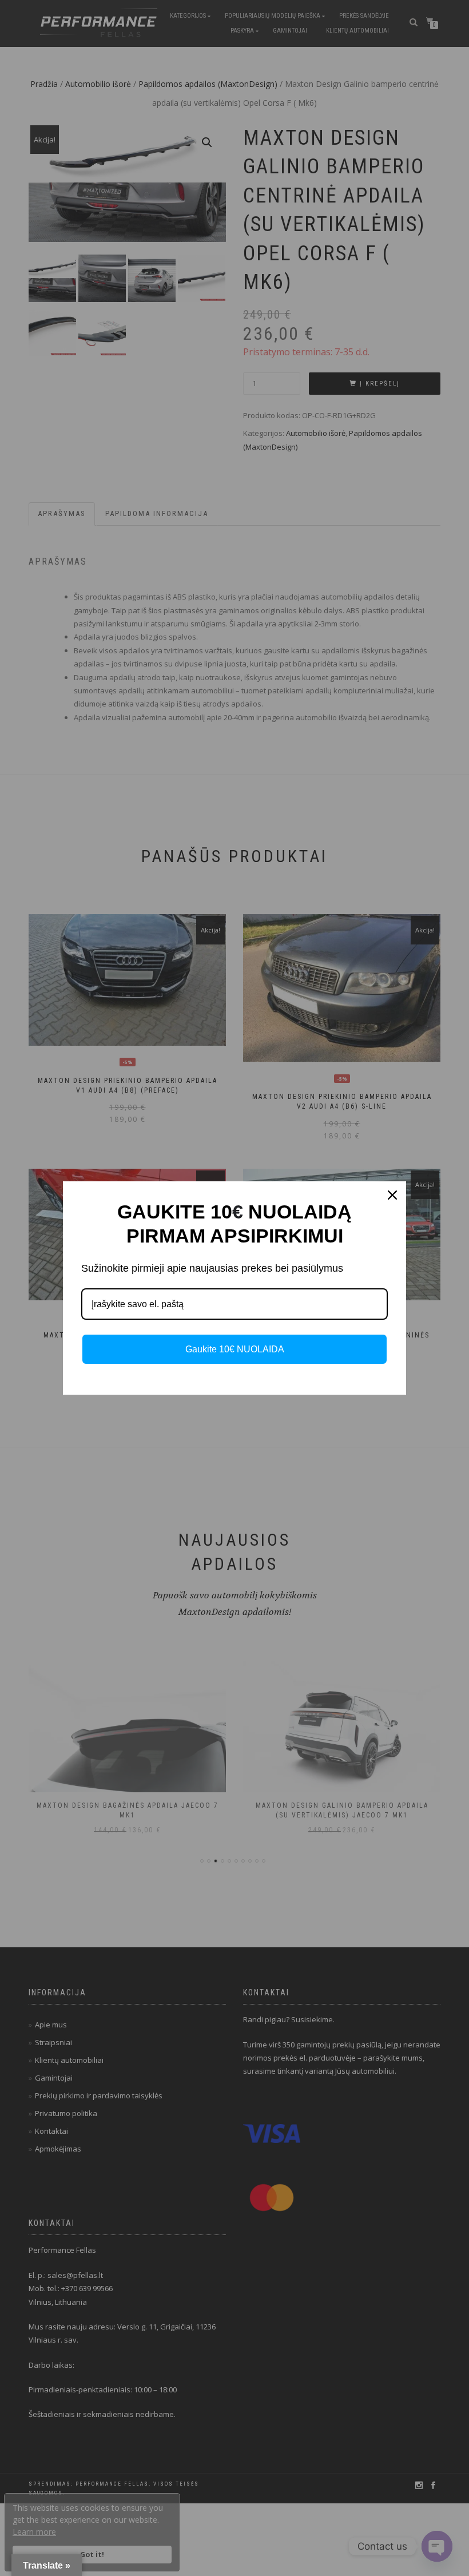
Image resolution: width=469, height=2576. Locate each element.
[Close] (392, 1195)
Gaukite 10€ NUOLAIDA (235, 1349)
